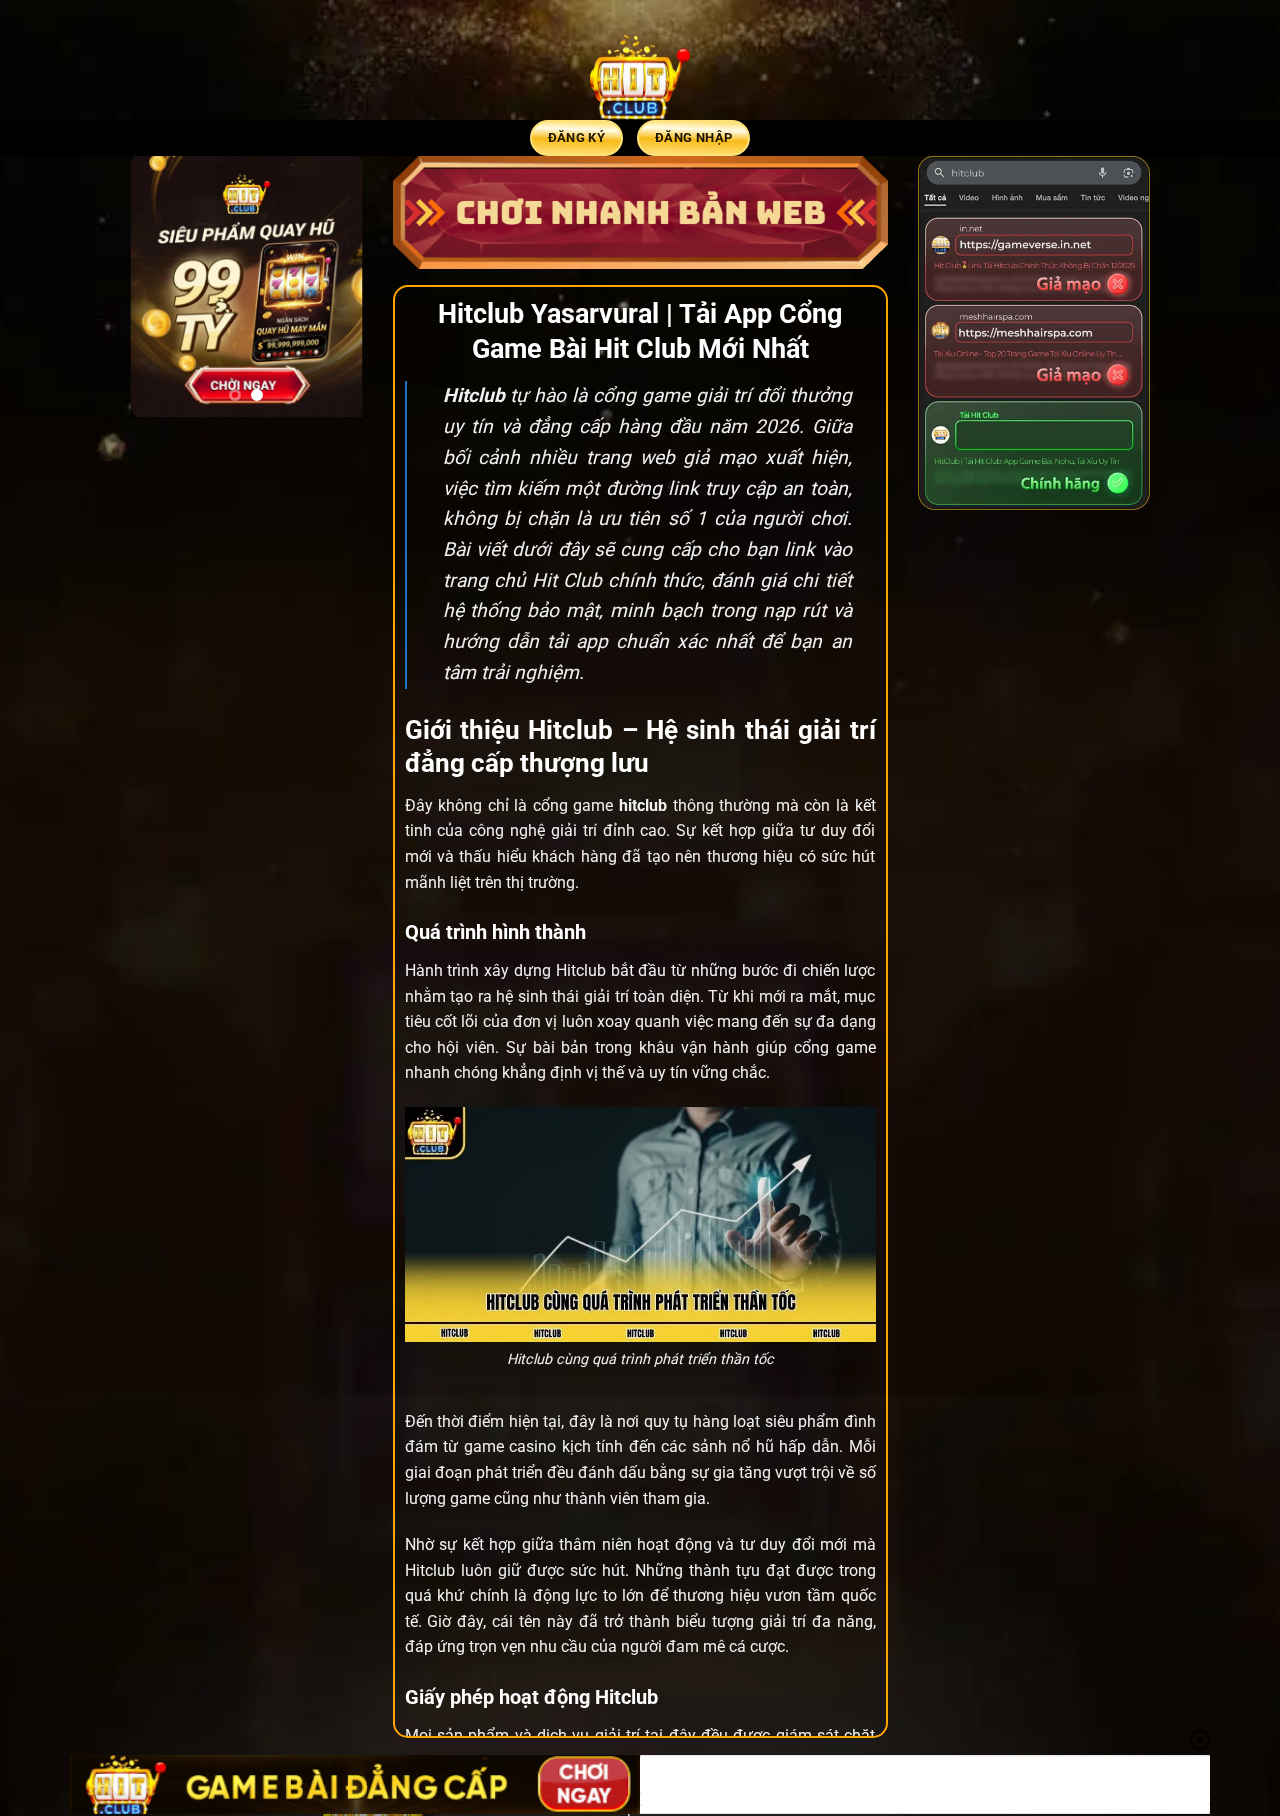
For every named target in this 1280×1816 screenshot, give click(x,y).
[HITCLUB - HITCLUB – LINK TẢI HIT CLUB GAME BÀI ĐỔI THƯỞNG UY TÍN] (640, 75)
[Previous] (160, 287)
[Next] (333, 287)
